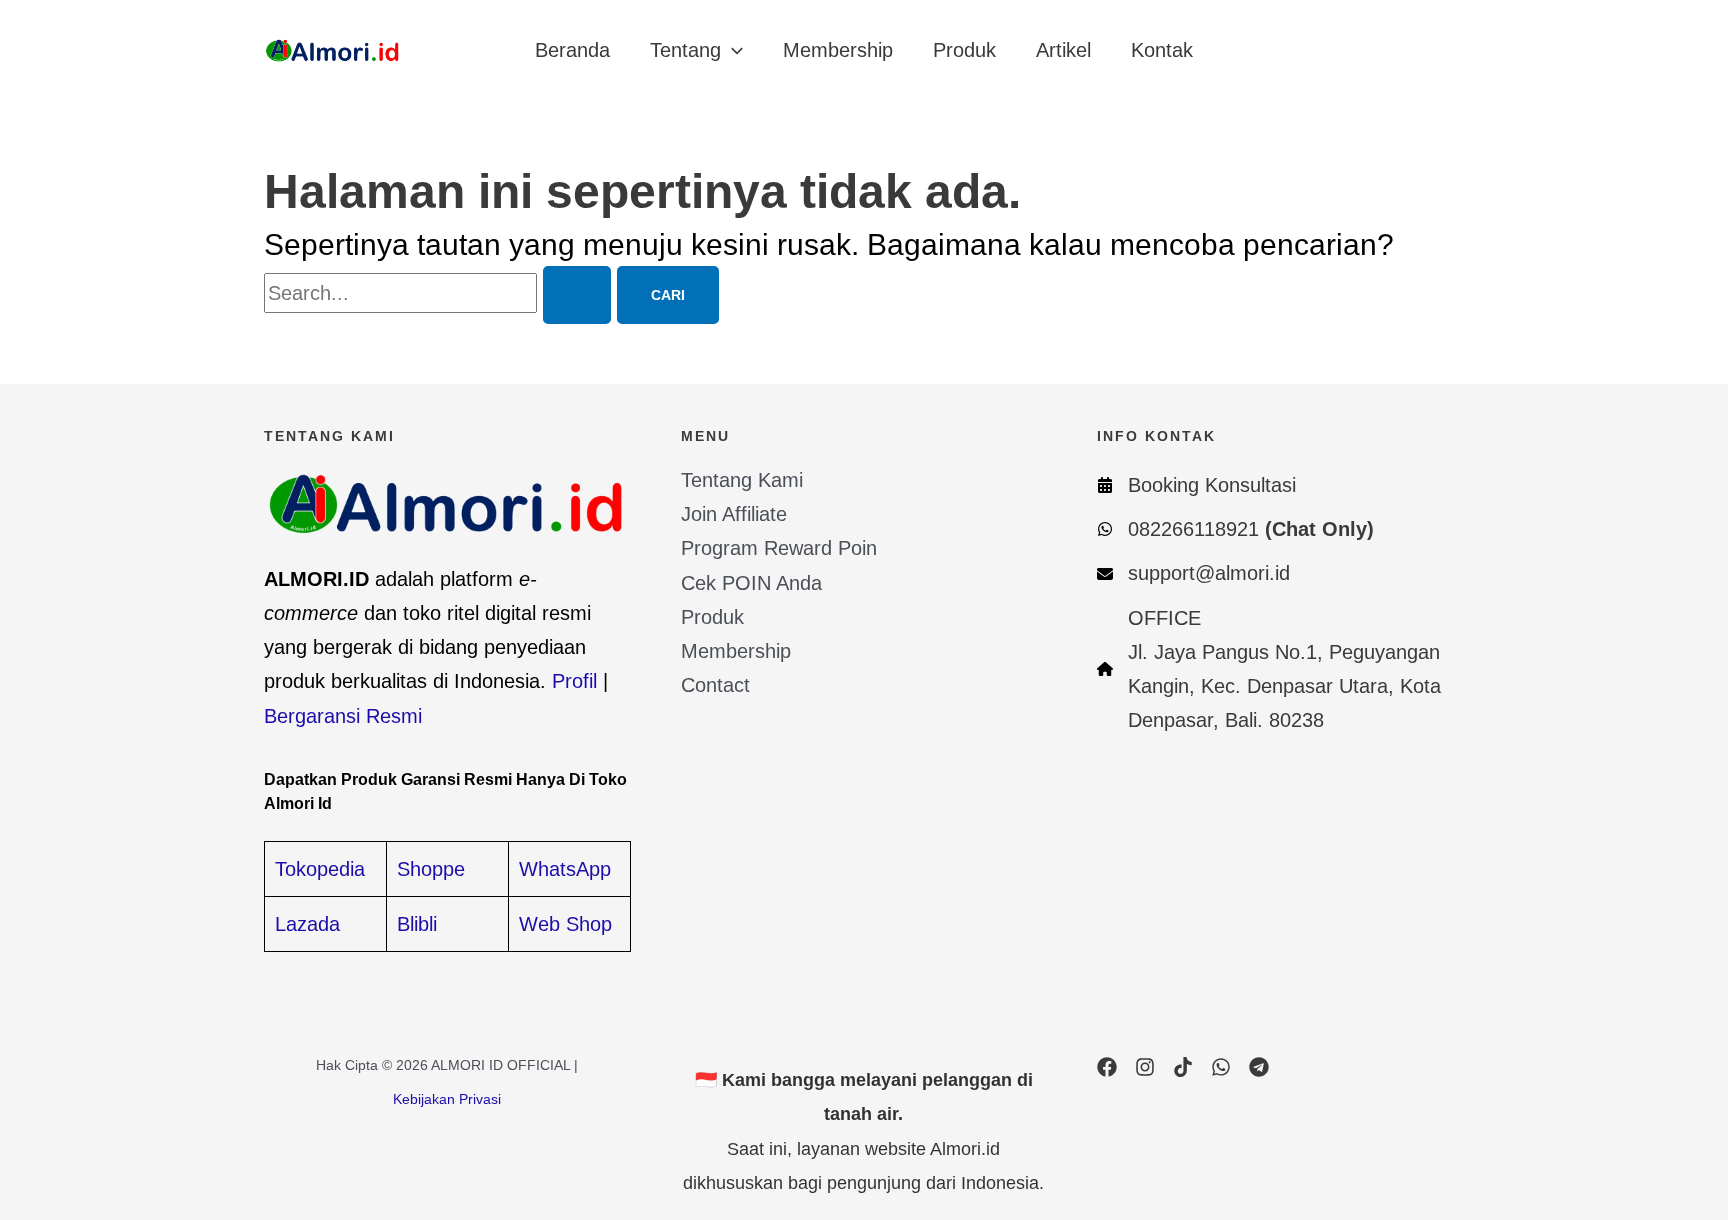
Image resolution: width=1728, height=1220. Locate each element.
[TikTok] (1183, 1067)
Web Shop (565, 924)
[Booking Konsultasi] (1196, 485)
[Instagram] (1145, 1067)
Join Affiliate (734, 514)
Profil (574, 681)
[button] (732, 50)
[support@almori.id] (1193, 573)
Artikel (1063, 50)
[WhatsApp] (1221, 1067)
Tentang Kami (742, 480)
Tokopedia (320, 869)
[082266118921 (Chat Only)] (1235, 529)
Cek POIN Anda (751, 583)
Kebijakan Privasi (447, 1099)
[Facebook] (1107, 1067)
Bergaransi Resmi (343, 716)
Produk (964, 50)
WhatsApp (565, 869)
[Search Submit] (577, 295)
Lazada (307, 924)
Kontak (1162, 50)
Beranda (572, 50)
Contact (715, 685)
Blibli (417, 924)
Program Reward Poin (779, 548)
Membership (838, 50)
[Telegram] (1259, 1067)
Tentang (685, 50)
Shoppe (431, 869)
